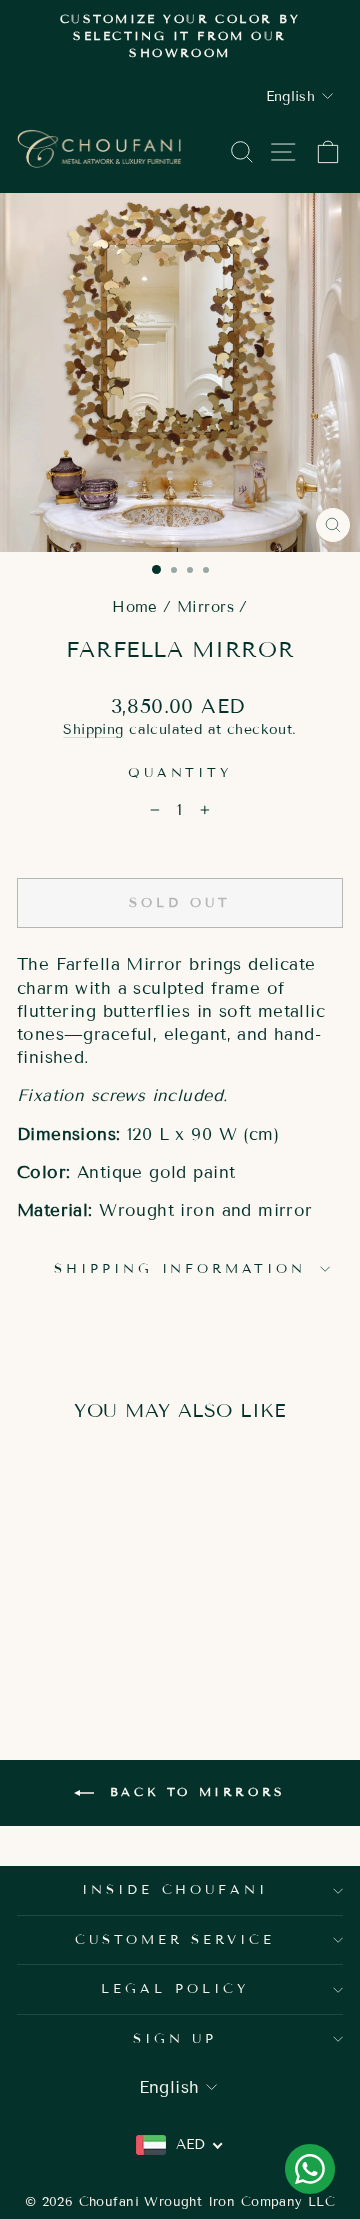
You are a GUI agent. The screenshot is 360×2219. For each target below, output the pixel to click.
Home (135, 607)
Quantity (180, 773)
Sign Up (175, 2039)
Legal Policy (175, 1989)
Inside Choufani (175, 1890)
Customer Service (175, 1940)
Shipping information (180, 1269)
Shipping (93, 729)
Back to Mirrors (194, 1791)
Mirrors (205, 607)
